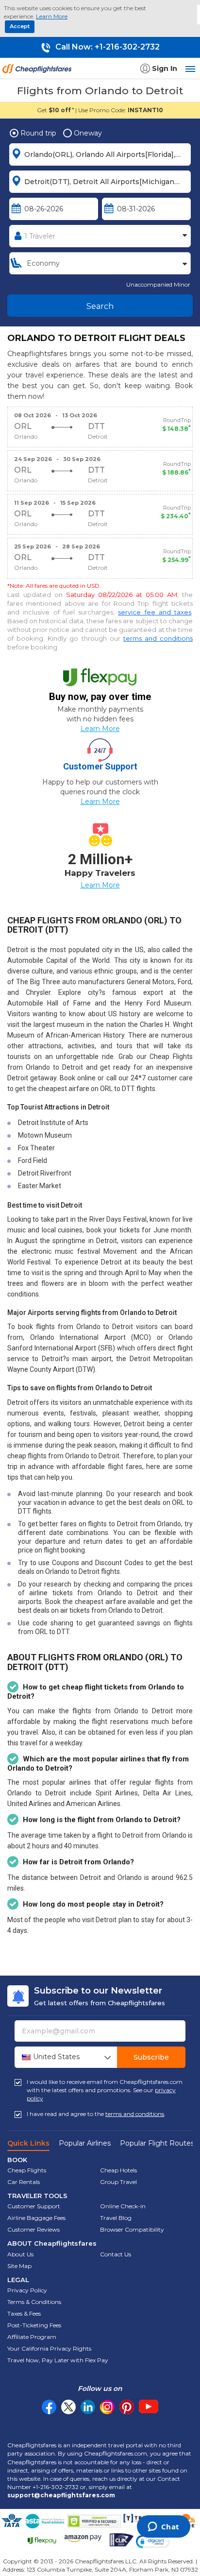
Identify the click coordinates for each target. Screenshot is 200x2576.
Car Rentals (24, 2182)
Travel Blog (116, 2218)
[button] (153, 2541)
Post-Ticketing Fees (34, 2325)
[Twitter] (68, 2407)
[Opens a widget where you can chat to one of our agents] (163, 2527)
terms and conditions (158, 638)
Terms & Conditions (34, 2302)
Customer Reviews (33, 2229)
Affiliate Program (32, 2337)
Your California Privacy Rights (49, 2348)
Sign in (165, 68)
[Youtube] (149, 2407)
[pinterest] (127, 2407)
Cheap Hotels (118, 2170)
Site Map (19, 2266)
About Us (20, 2254)
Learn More (52, 16)
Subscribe (151, 2057)
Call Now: (107, 47)
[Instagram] (107, 2407)
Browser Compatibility (132, 2229)
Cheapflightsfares (39, 71)
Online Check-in (123, 2206)
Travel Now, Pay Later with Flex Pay (58, 2360)
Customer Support (34, 2206)
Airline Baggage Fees (36, 2218)
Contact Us (116, 2254)
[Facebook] (49, 2412)
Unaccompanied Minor (158, 284)
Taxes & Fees (24, 2313)
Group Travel (118, 2182)
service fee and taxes (155, 612)
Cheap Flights (27, 2170)
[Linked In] (88, 2407)
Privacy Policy (27, 2290)
